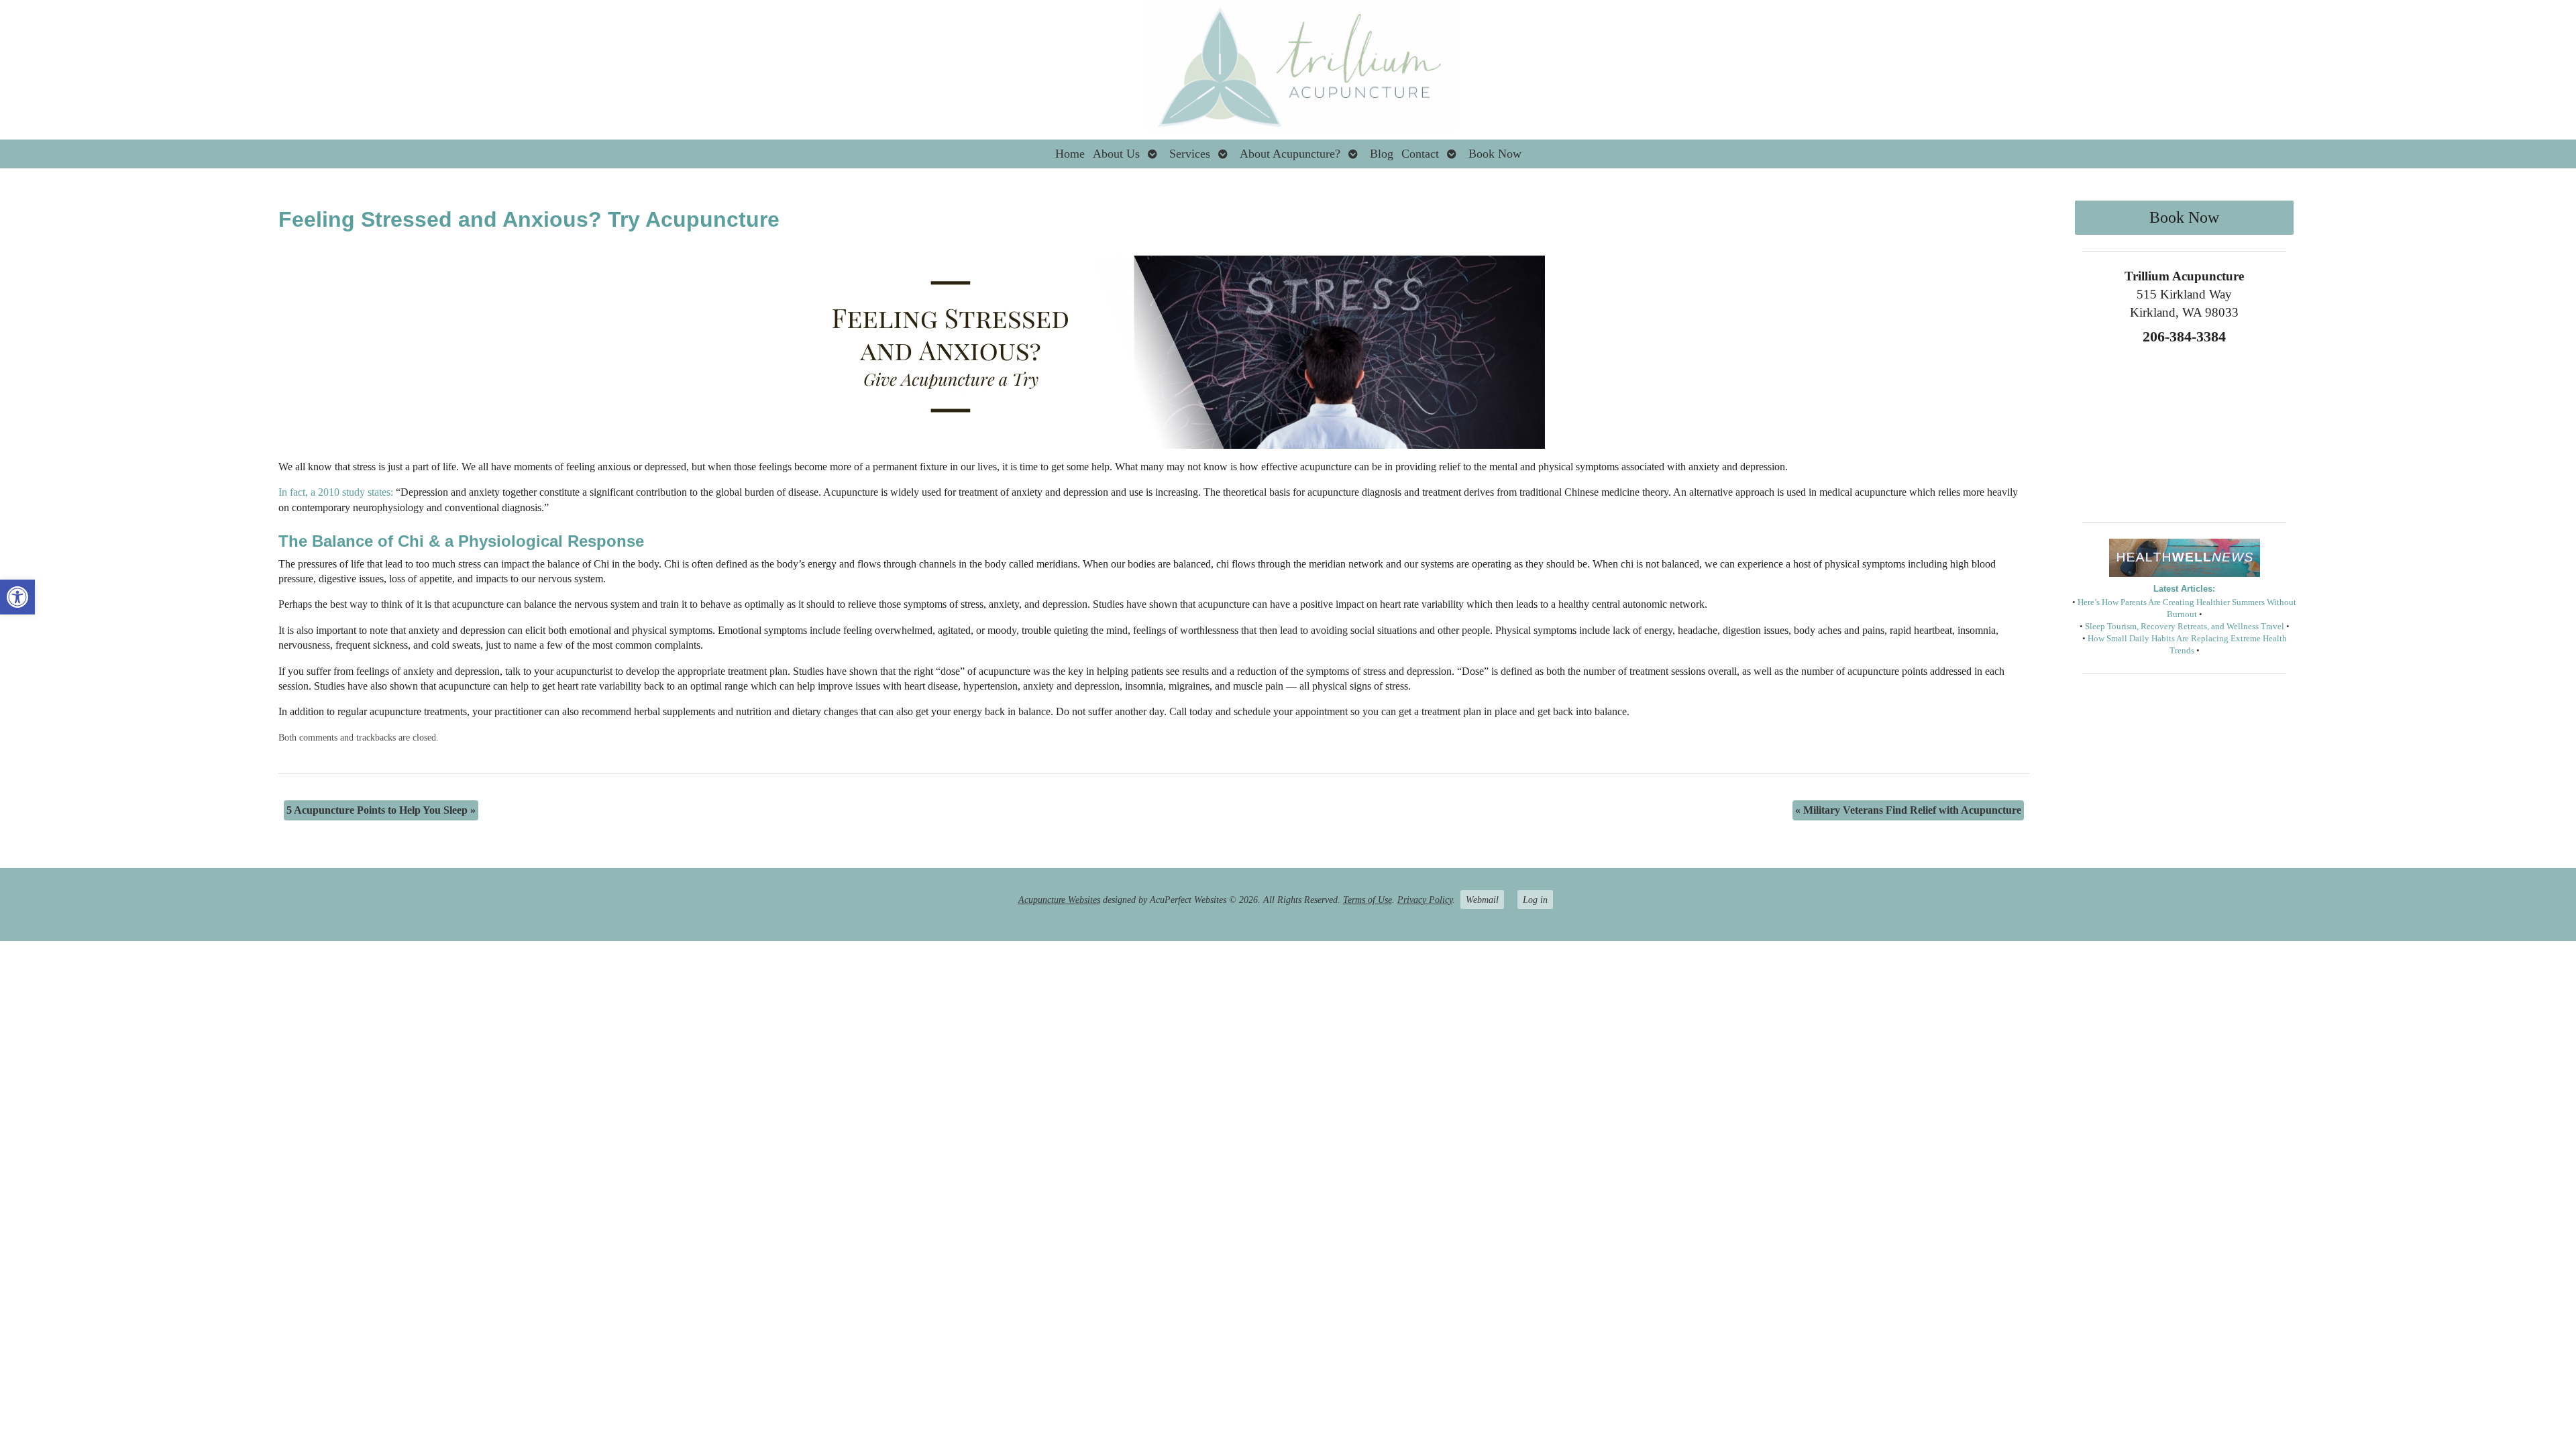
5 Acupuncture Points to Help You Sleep (381, 810)
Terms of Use (1367, 900)
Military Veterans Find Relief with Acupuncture (1908, 810)
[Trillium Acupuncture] (1288, 70)
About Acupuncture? (1290, 154)
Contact (1420, 154)
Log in (1535, 900)
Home (1070, 154)
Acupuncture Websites (1059, 900)
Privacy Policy (1425, 900)
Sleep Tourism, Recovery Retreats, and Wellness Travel (2185, 627)
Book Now (1495, 154)
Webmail (1482, 900)
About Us (1116, 154)
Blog (1382, 154)
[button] (17, 597)
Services (1190, 154)
